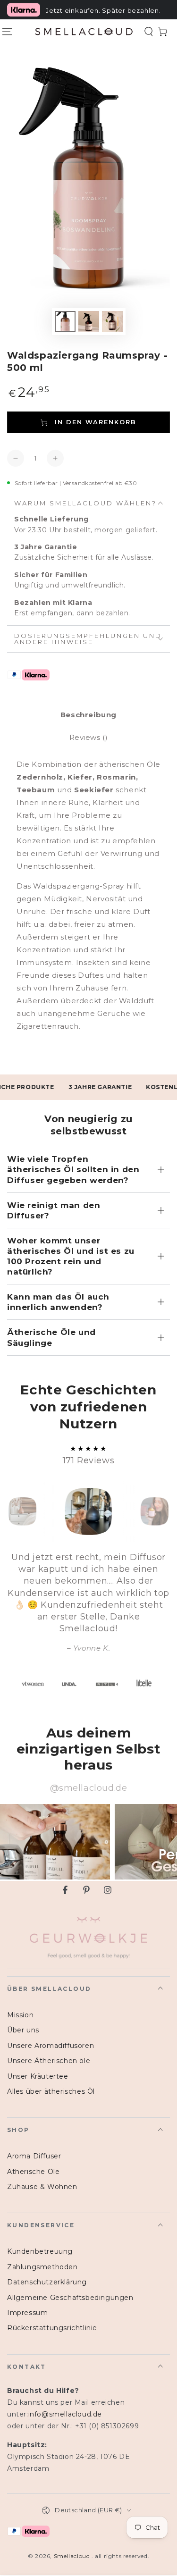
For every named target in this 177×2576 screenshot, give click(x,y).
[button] (149, 32)
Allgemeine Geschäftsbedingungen (70, 2298)
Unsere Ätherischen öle (49, 2061)
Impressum (27, 2313)
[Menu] (7, 32)
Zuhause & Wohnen (42, 2187)
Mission (20, 2015)
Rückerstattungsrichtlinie (52, 2328)
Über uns (23, 2030)
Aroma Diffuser (34, 2156)
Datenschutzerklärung (47, 2282)
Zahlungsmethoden (42, 2267)
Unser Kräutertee (38, 2076)
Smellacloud (73, 2556)
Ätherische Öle (33, 2172)
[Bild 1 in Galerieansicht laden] (65, 322)
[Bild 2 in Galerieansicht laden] (89, 322)
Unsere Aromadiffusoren (51, 2046)
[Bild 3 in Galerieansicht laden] (112, 322)
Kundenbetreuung (40, 2251)
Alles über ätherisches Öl (51, 2091)
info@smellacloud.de (65, 2414)
